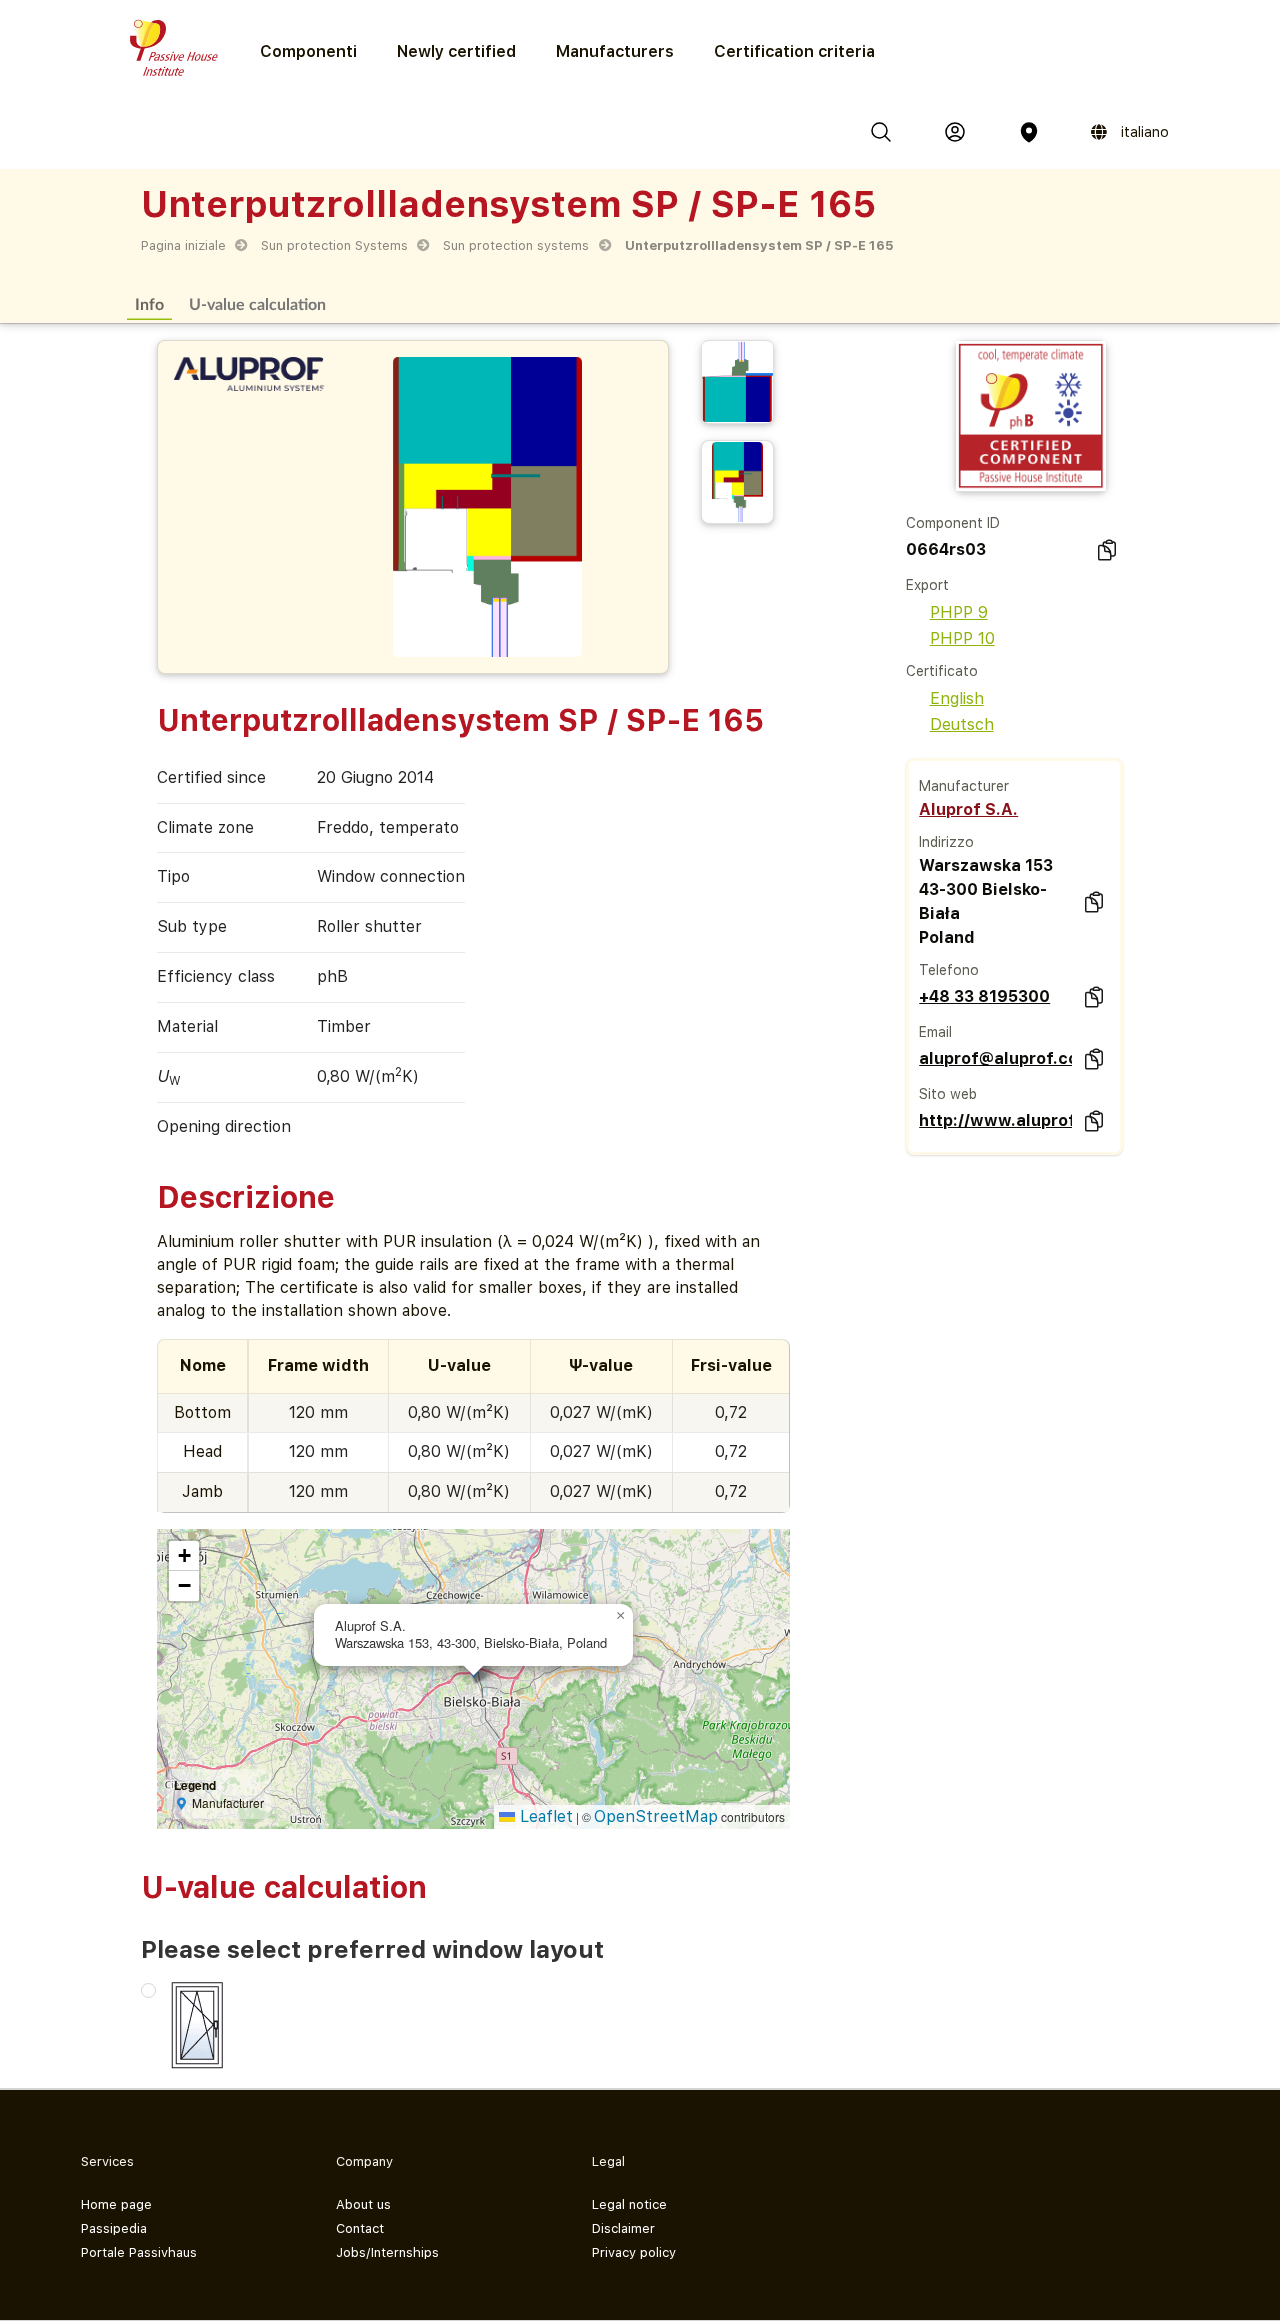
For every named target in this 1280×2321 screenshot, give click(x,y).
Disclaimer (623, 2228)
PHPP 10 (962, 638)
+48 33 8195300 (984, 996)
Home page (116, 2204)
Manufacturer (964, 786)
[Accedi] (955, 132)
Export (927, 585)
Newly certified (456, 51)
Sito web (948, 1094)
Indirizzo (946, 842)
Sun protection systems (516, 245)
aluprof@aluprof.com (995, 1058)
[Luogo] (1029, 132)
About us (363, 2204)
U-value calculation (257, 303)
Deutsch (962, 724)
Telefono (949, 970)
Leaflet (544, 1816)
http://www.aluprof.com (995, 1120)
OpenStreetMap (656, 1816)
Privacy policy (634, 2252)
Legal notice (629, 2204)
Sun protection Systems (334, 245)
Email (935, 1032)
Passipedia (114, 2228)
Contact (360, 2228)
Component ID (953, 523)
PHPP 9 (959, 612)
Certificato (942, 671)
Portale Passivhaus (139, 2252)
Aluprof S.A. (968, 809)
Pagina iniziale (183, 245)
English (957, 698)
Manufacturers (615, 51)
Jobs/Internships (387, 2252)
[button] (621, 1616)
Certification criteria (794, 51)
